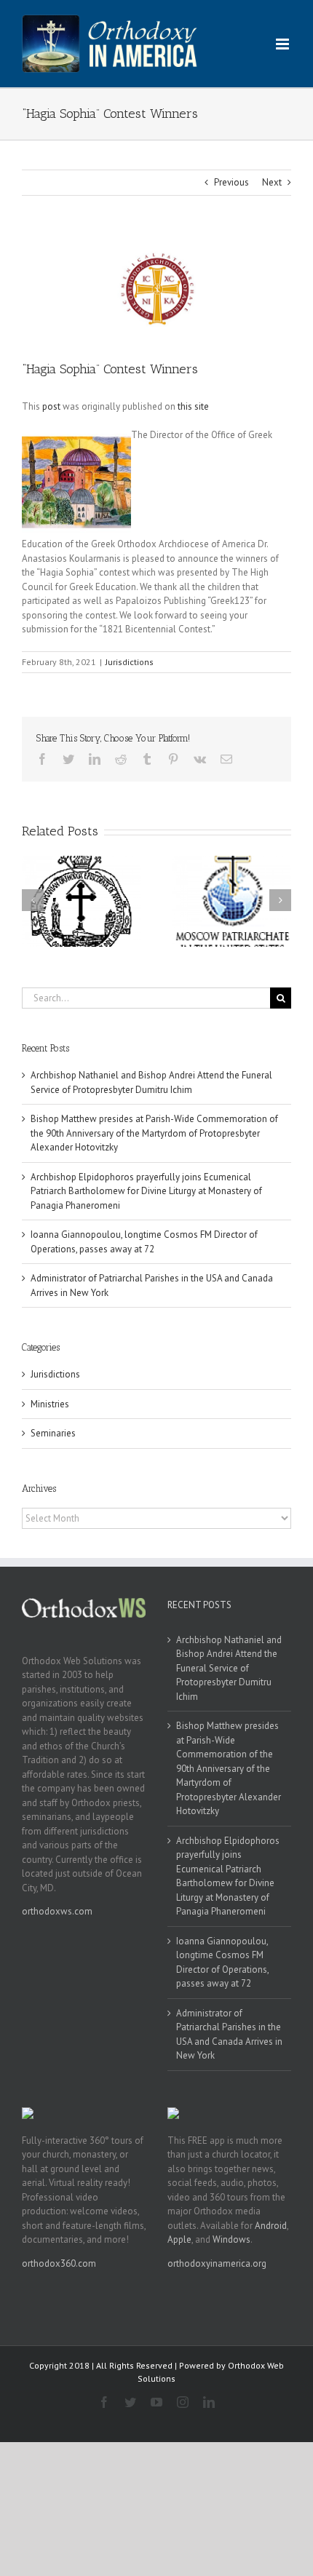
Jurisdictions (130, 662)
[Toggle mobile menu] (284, 44)
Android (271, 2226)
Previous (231, 182)
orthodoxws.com (57, 1911)
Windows (231, 2239)
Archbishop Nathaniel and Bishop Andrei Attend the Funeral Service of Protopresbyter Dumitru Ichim (229, 1668)
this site (193, 406)
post (51, 406)
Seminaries (53, 1433)
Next (272, 182)
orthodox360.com (59, 2263)
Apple (179, 2239)
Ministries (50, 1404)
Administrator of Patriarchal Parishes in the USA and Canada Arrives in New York (229, 2035)
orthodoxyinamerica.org (217, 2263)
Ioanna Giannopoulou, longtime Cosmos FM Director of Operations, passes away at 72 (222, 1963)
